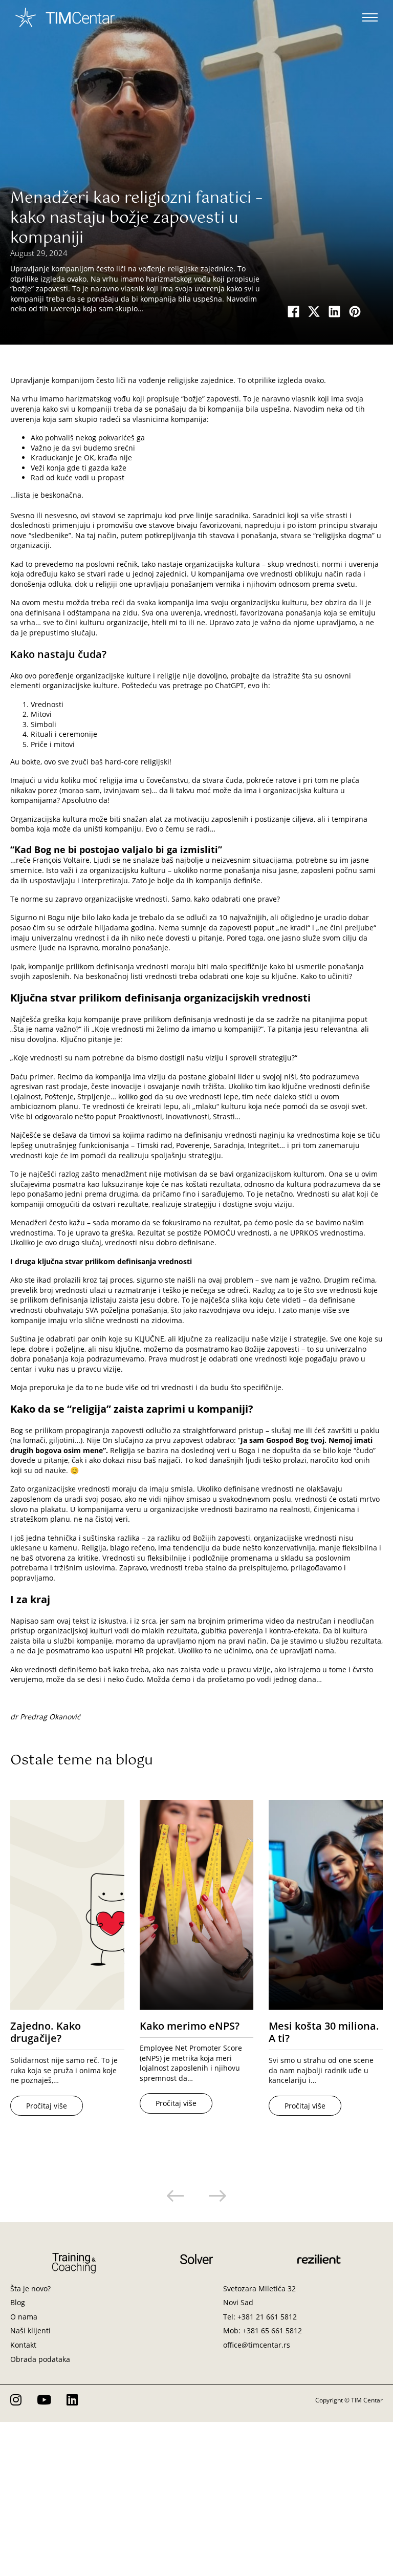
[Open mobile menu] (370, 17)
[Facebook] (294, 311)
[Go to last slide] (176, 2196)
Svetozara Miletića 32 (259, 2288)
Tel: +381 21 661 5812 (260, 2317)
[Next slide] (217, 2196)
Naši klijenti (30, 2330)
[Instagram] (16, 2400)
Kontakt (23, 2345)
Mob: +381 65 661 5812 (263, 2330)
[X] (314, 311)
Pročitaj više (47, 2106)
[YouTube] (44, 2400)
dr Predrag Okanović (45, 1717)
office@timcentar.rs (257, 2345)
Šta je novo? (30, 2288)
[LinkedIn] (335, 311)
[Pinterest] (355, 311)
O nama (24, 2317)
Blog (18, 2302)
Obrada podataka (40, 2359)
